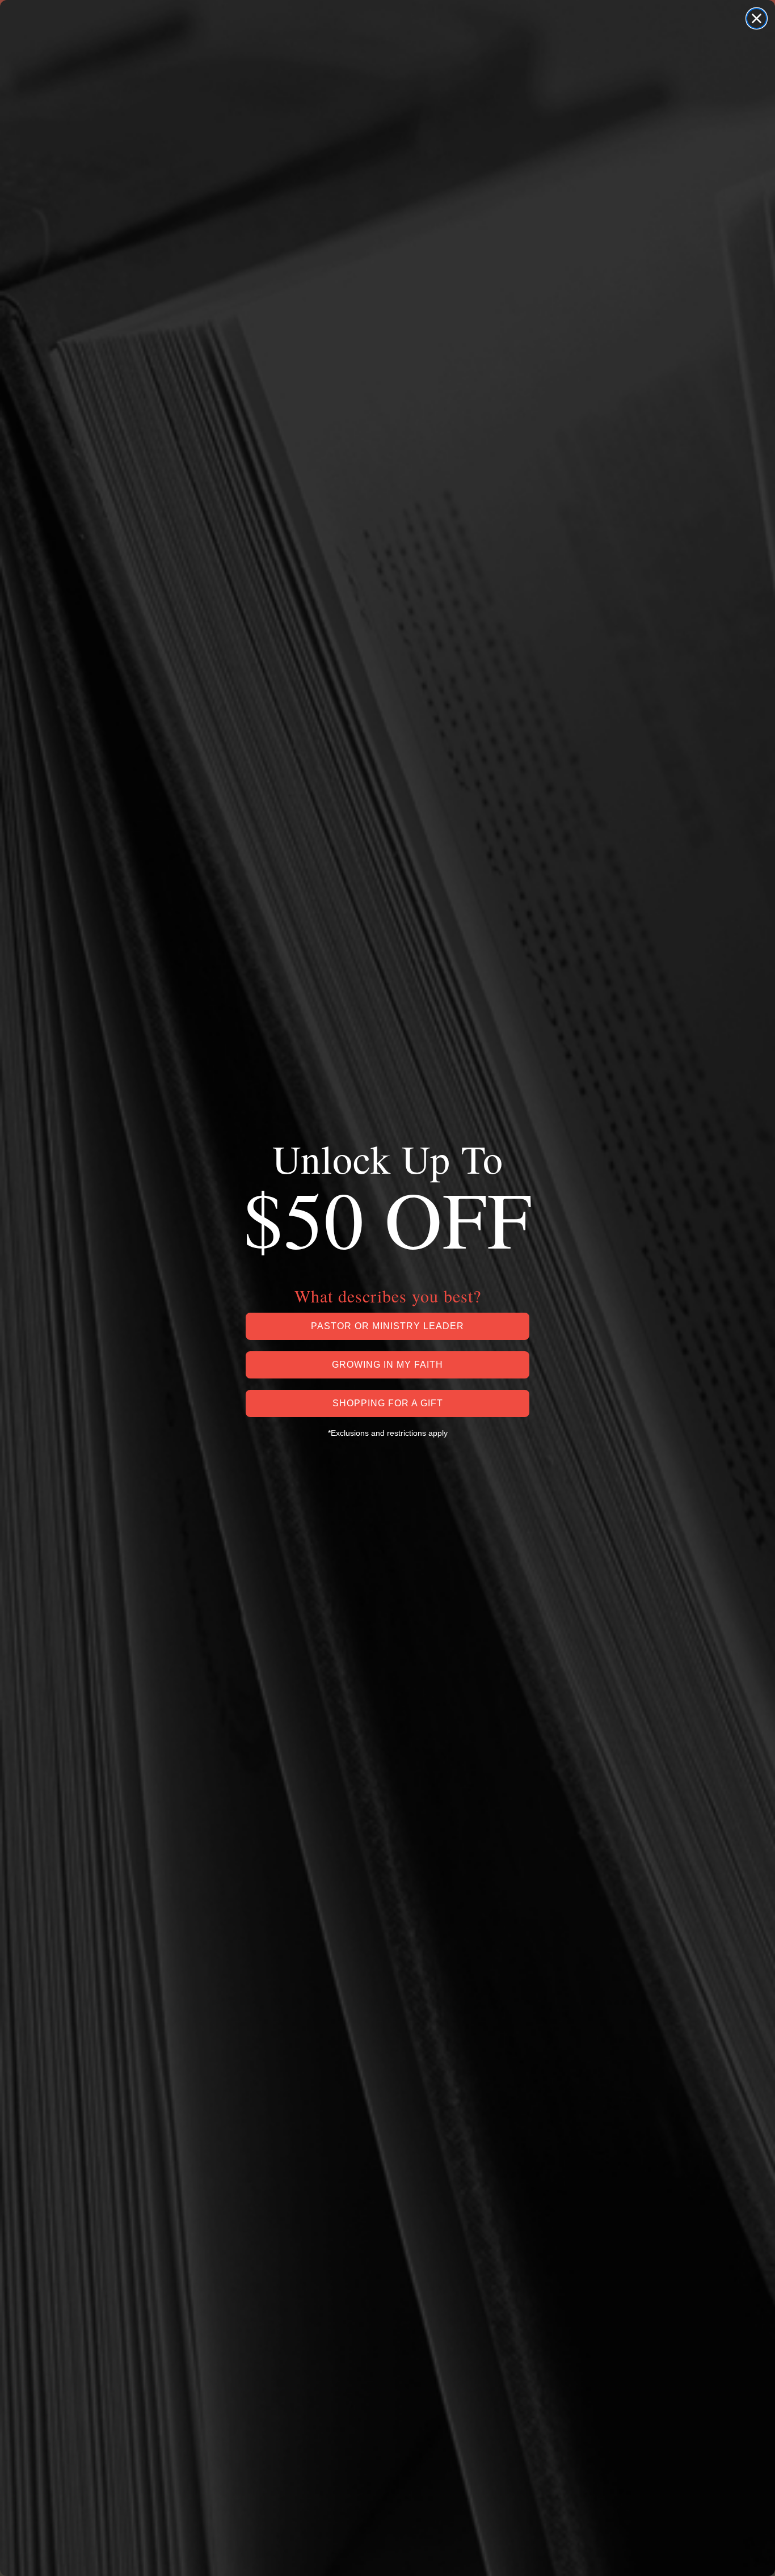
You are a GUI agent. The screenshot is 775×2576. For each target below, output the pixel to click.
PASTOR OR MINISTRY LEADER (387, 1326)
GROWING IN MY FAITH (387, 1365)
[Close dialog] (757, 18)
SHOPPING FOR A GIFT (388, 1403)
